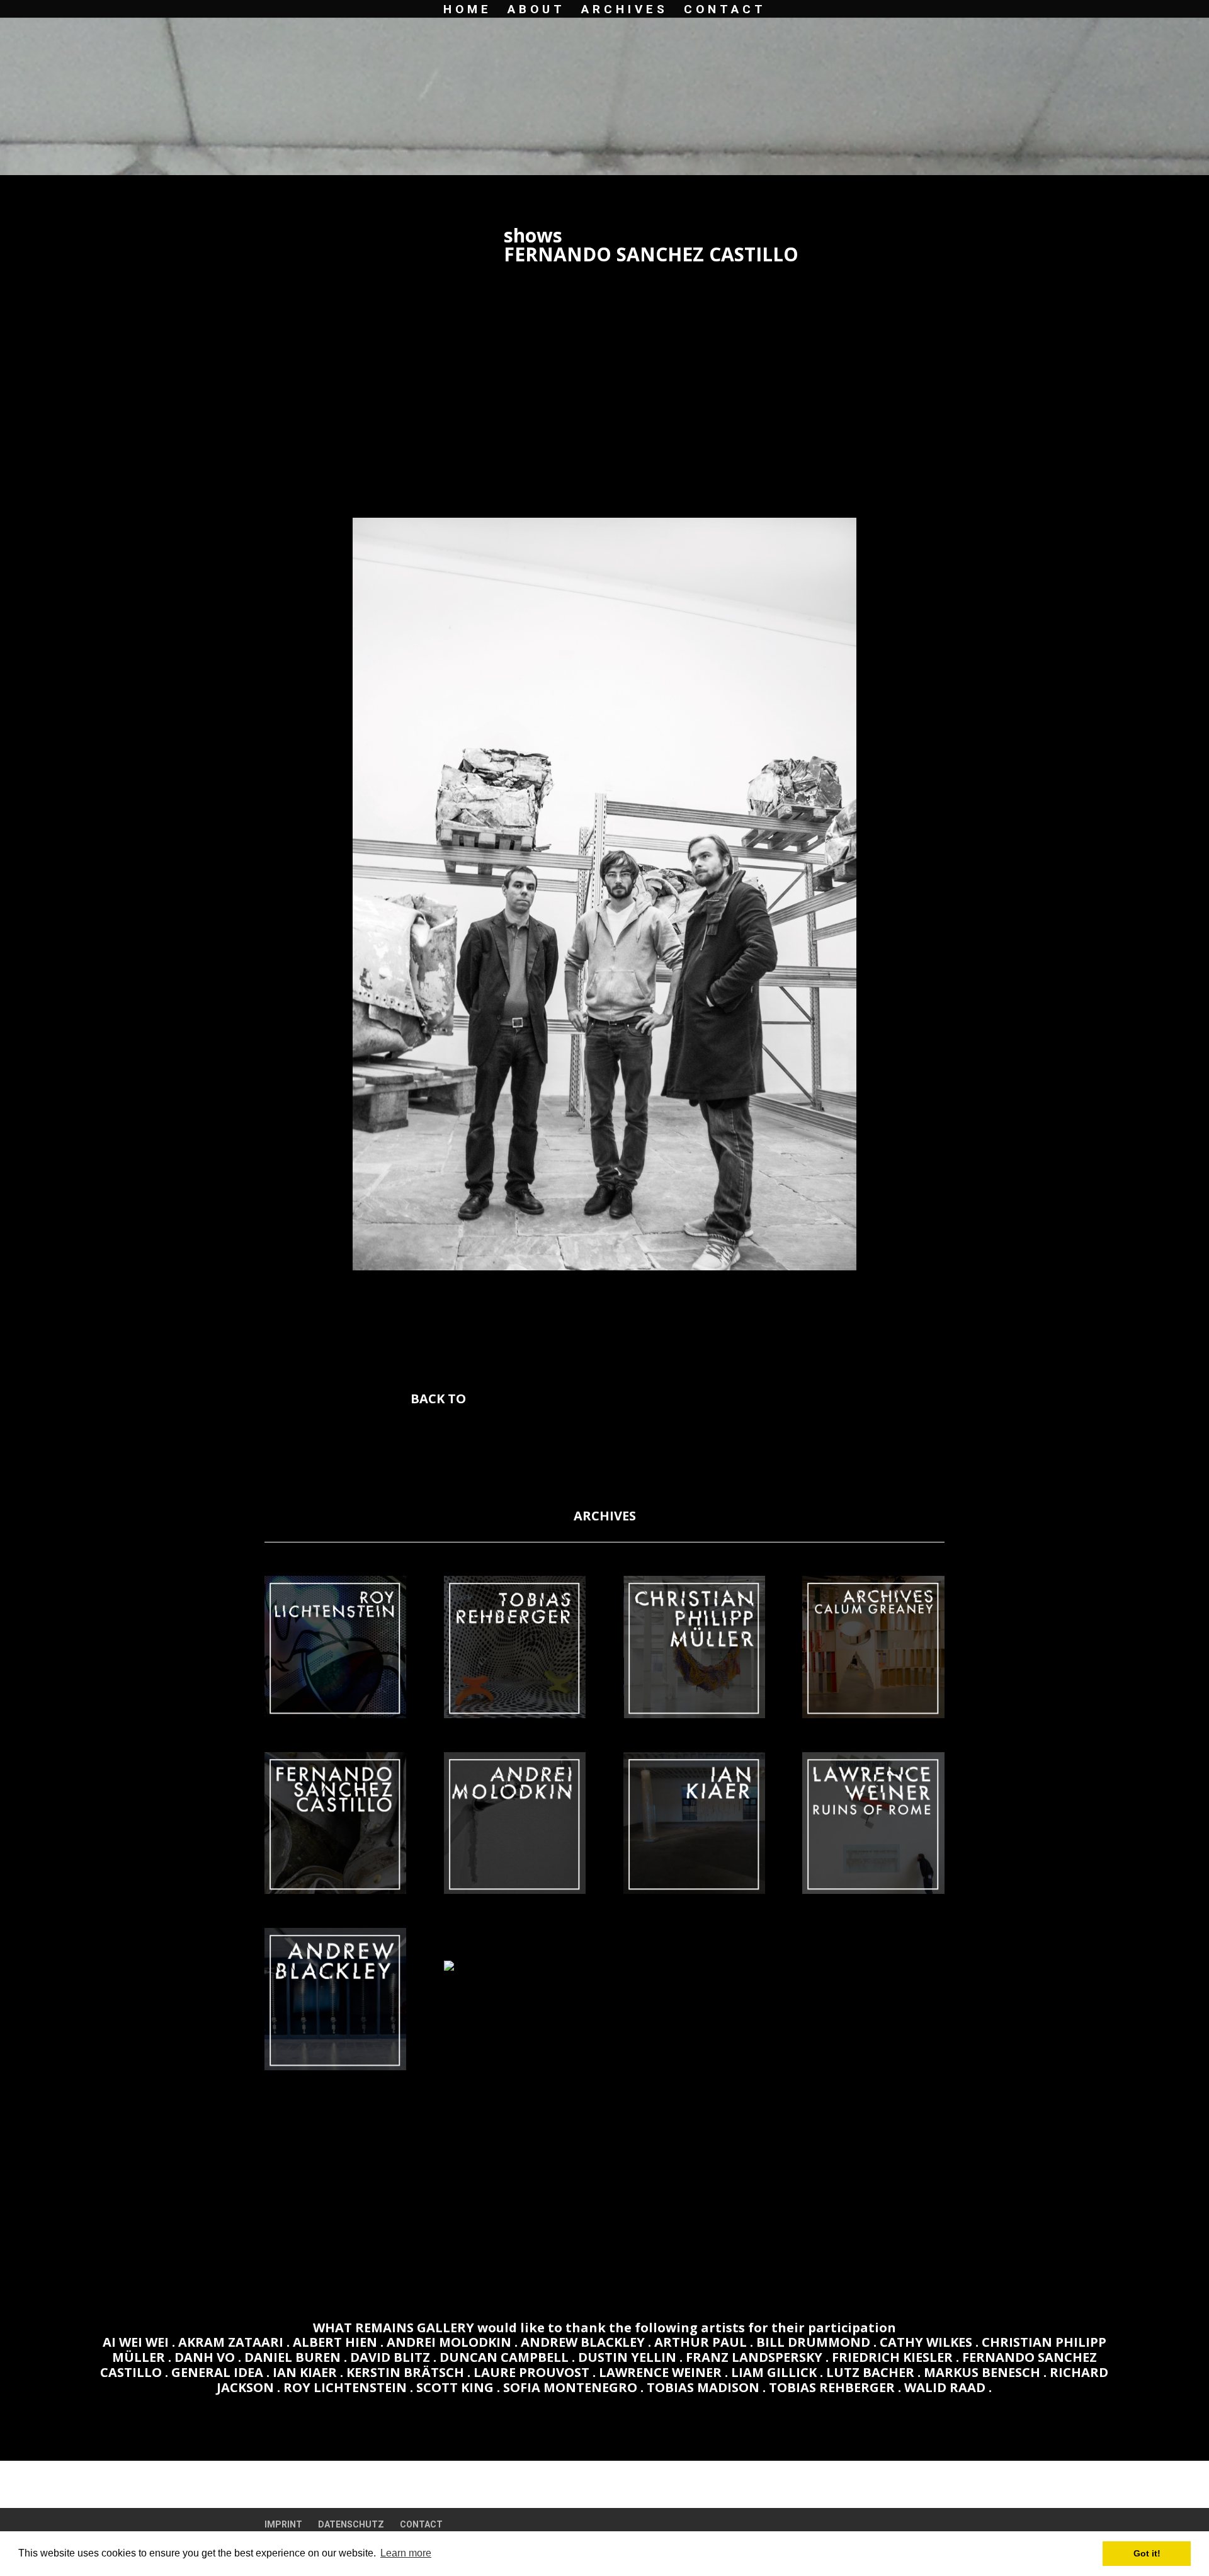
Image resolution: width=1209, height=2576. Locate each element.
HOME (468, 11)
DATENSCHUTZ (351, 2524)
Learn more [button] (406, 2553)
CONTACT (725, 11)
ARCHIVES (625, 11)
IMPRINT (283, 2524)
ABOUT (536, 11)
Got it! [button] (1147, 2553)
